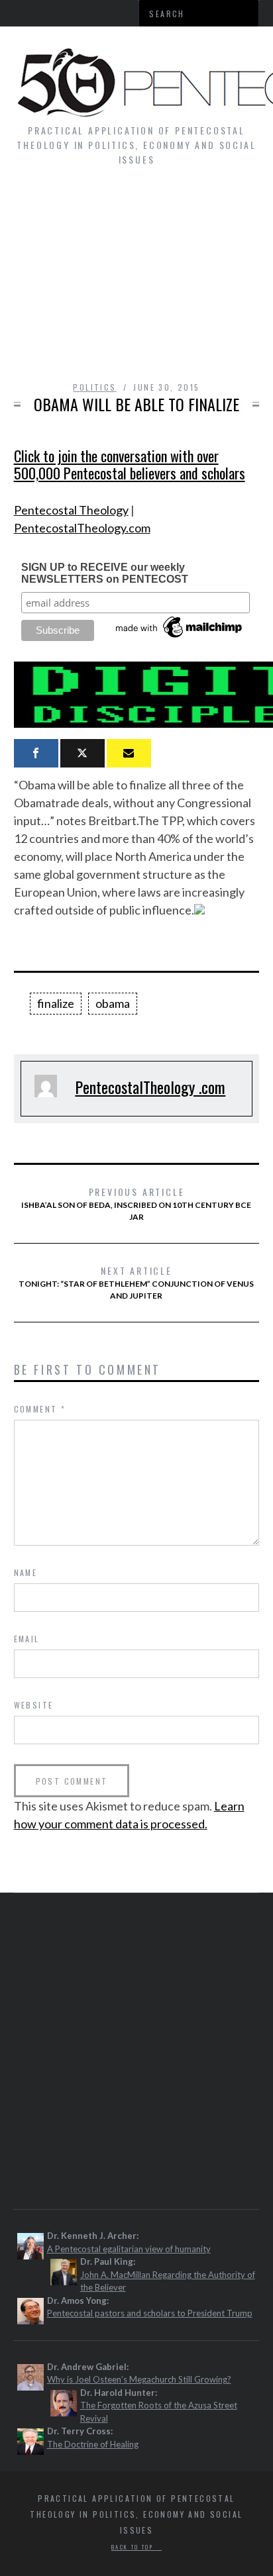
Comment (40, 1409)
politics (94, 387)
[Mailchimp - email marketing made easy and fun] (180, 638)
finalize (56, 1003)
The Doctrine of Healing (93, 2444)
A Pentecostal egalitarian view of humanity (129, 2249)
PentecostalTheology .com (150, 1087)
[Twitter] (82, 753)
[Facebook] (36, 753)
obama (113, 1003)
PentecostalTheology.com (82, 528)
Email (27, 1639)
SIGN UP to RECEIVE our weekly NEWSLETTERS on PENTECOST (105, 573)
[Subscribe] (129, 753)
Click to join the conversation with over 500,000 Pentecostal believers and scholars (130, 464)
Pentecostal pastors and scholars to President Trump (150, 2313)
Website (34, 1705)
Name (26, 1572)
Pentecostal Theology (71, 510)
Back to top (134, 2547)
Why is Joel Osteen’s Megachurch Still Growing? (139, 2379)
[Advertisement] (136, 280)
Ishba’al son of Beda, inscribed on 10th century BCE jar (136, 1203)
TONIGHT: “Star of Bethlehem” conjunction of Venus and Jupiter (136, 1282)
